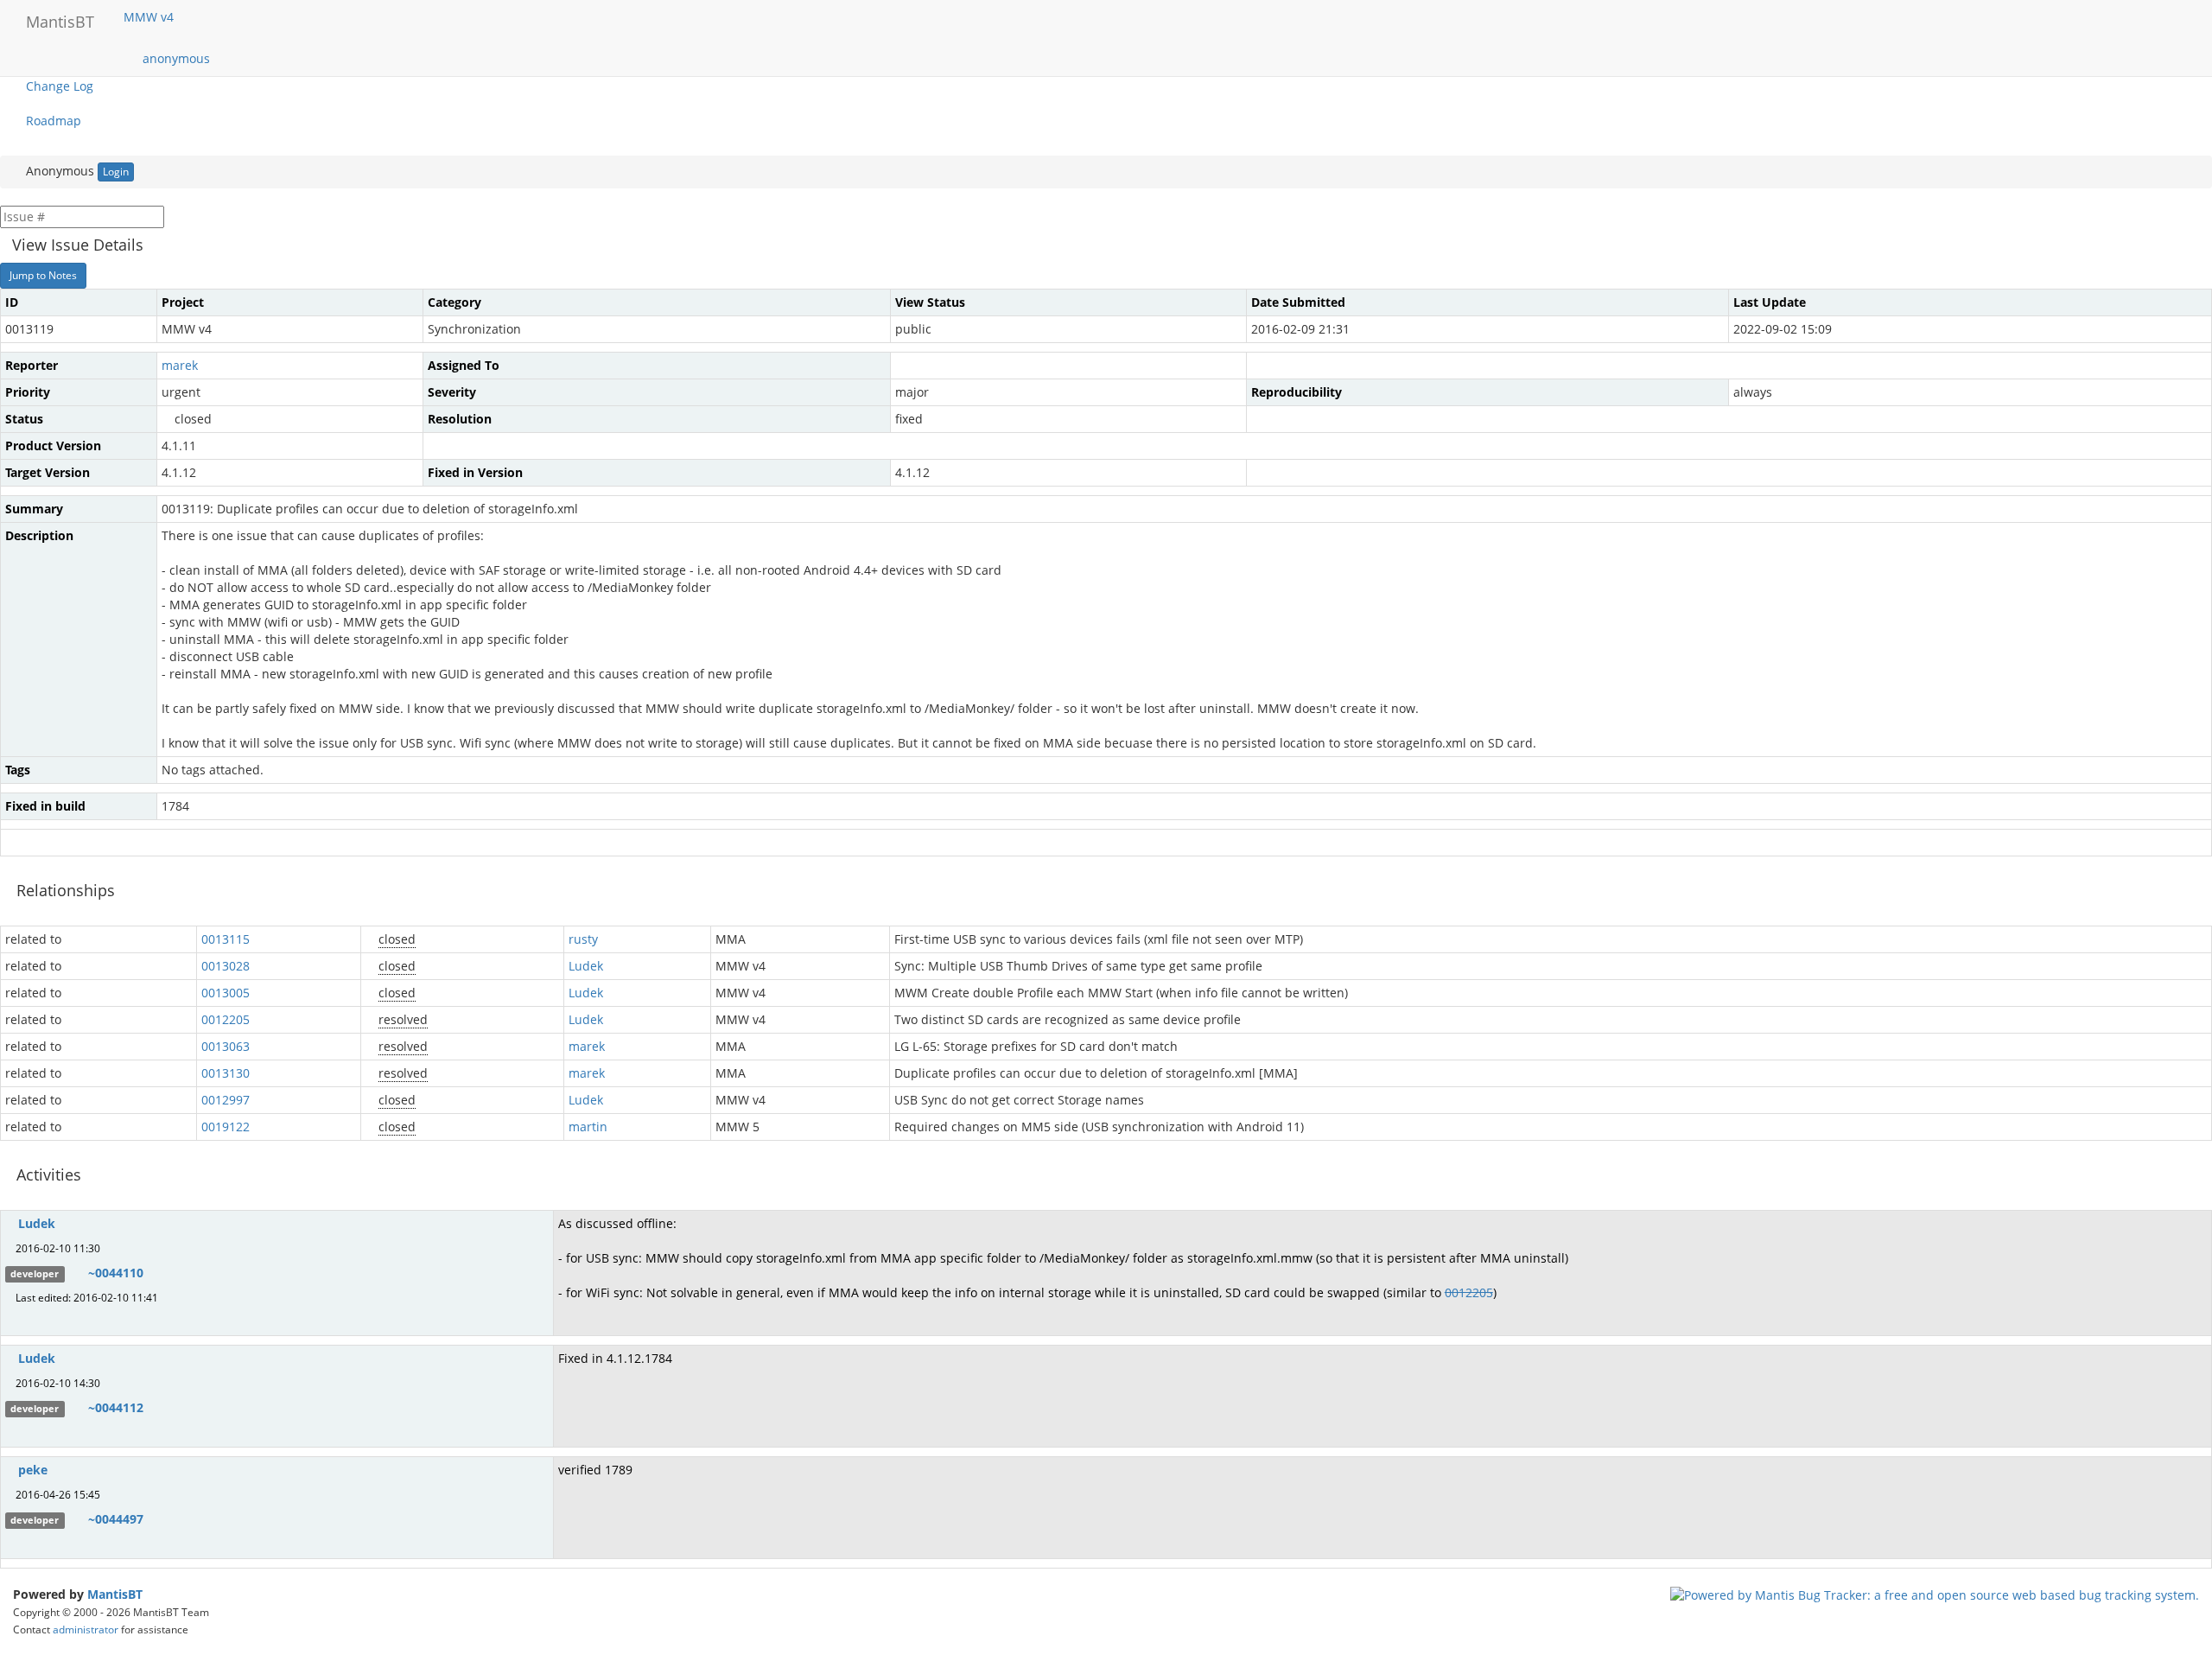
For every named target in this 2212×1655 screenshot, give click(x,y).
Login (116, 172)
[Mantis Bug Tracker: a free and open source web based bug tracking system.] (1935, 1594)
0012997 (226, 1100)
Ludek (586, 966)
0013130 (226, 1073)
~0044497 (116, 1519)
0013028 (226, 966)
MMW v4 (150, 17)
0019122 (226, 1127)
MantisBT (115, 1594)
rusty (583, 939)
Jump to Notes (43, 275)
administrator (86, 1629)
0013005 (226, 993)
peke (33, 1470)
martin (588, 1127)
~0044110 (116, 1273)
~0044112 (116, 1407)
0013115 (226, 939)
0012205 (226, 1019)
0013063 (226, 1046)
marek (180, 365)
